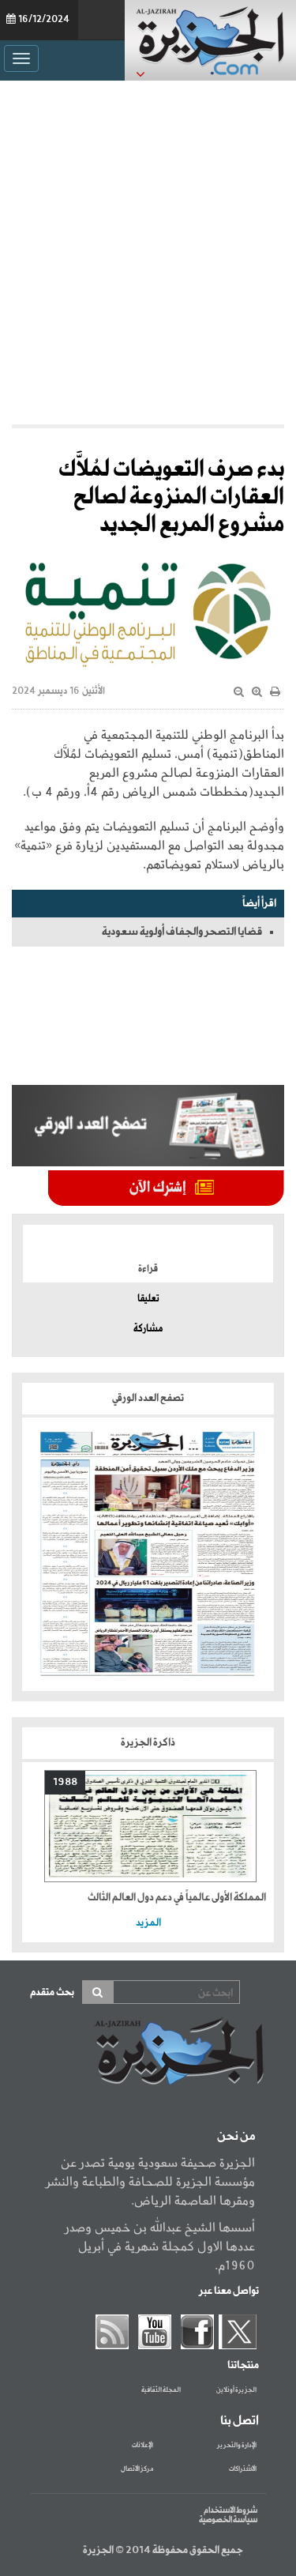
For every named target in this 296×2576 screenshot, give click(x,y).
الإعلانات (142, 2446)
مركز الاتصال (137, 2469)
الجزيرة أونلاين (236, 2390)
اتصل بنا (240, 2421)
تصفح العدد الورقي (148, 1398)
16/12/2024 (44, 20)
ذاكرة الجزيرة (148, 1743)
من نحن (236, 2137)
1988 (65, 1782)
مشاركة (148, 1329)
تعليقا (148, 1299)
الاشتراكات (243, 2469)
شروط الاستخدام (230, 2510)
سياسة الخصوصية (228, 2520)
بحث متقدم (52, 1992)
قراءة (148, 1269)
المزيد (148, 1923)
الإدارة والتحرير (237, 2446)
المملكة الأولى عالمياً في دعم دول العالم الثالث (177, 1898)
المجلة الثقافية (161, 2390)
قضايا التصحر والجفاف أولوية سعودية (182, 932)
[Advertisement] (148, 252)
